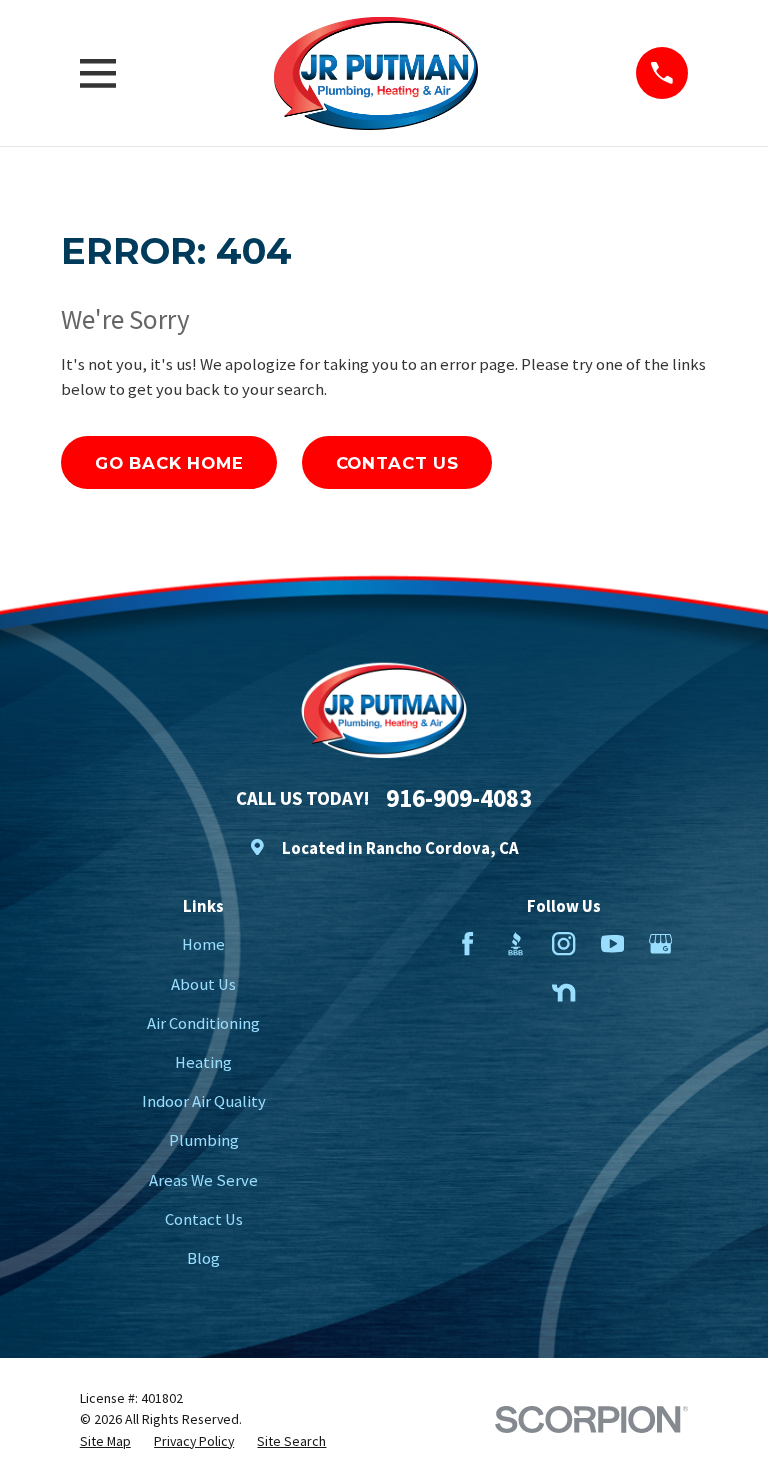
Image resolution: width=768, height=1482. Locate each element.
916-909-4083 (459, 798)
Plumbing (204, 1140)
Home (203, 944)
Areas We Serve (203, 1180)
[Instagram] (563, 943)
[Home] (376, 73)
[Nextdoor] (563, 992)
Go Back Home (169, 463)
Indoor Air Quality (204, 1101)
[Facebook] (467, 943)
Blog (203, 1258)
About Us (203, 984)
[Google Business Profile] (660, 943)
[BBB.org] (515, 943)
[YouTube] (612, 943)
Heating (203, 1062)
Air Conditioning (203, 1023)
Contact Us (397, 463)
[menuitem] (105, 1441)
